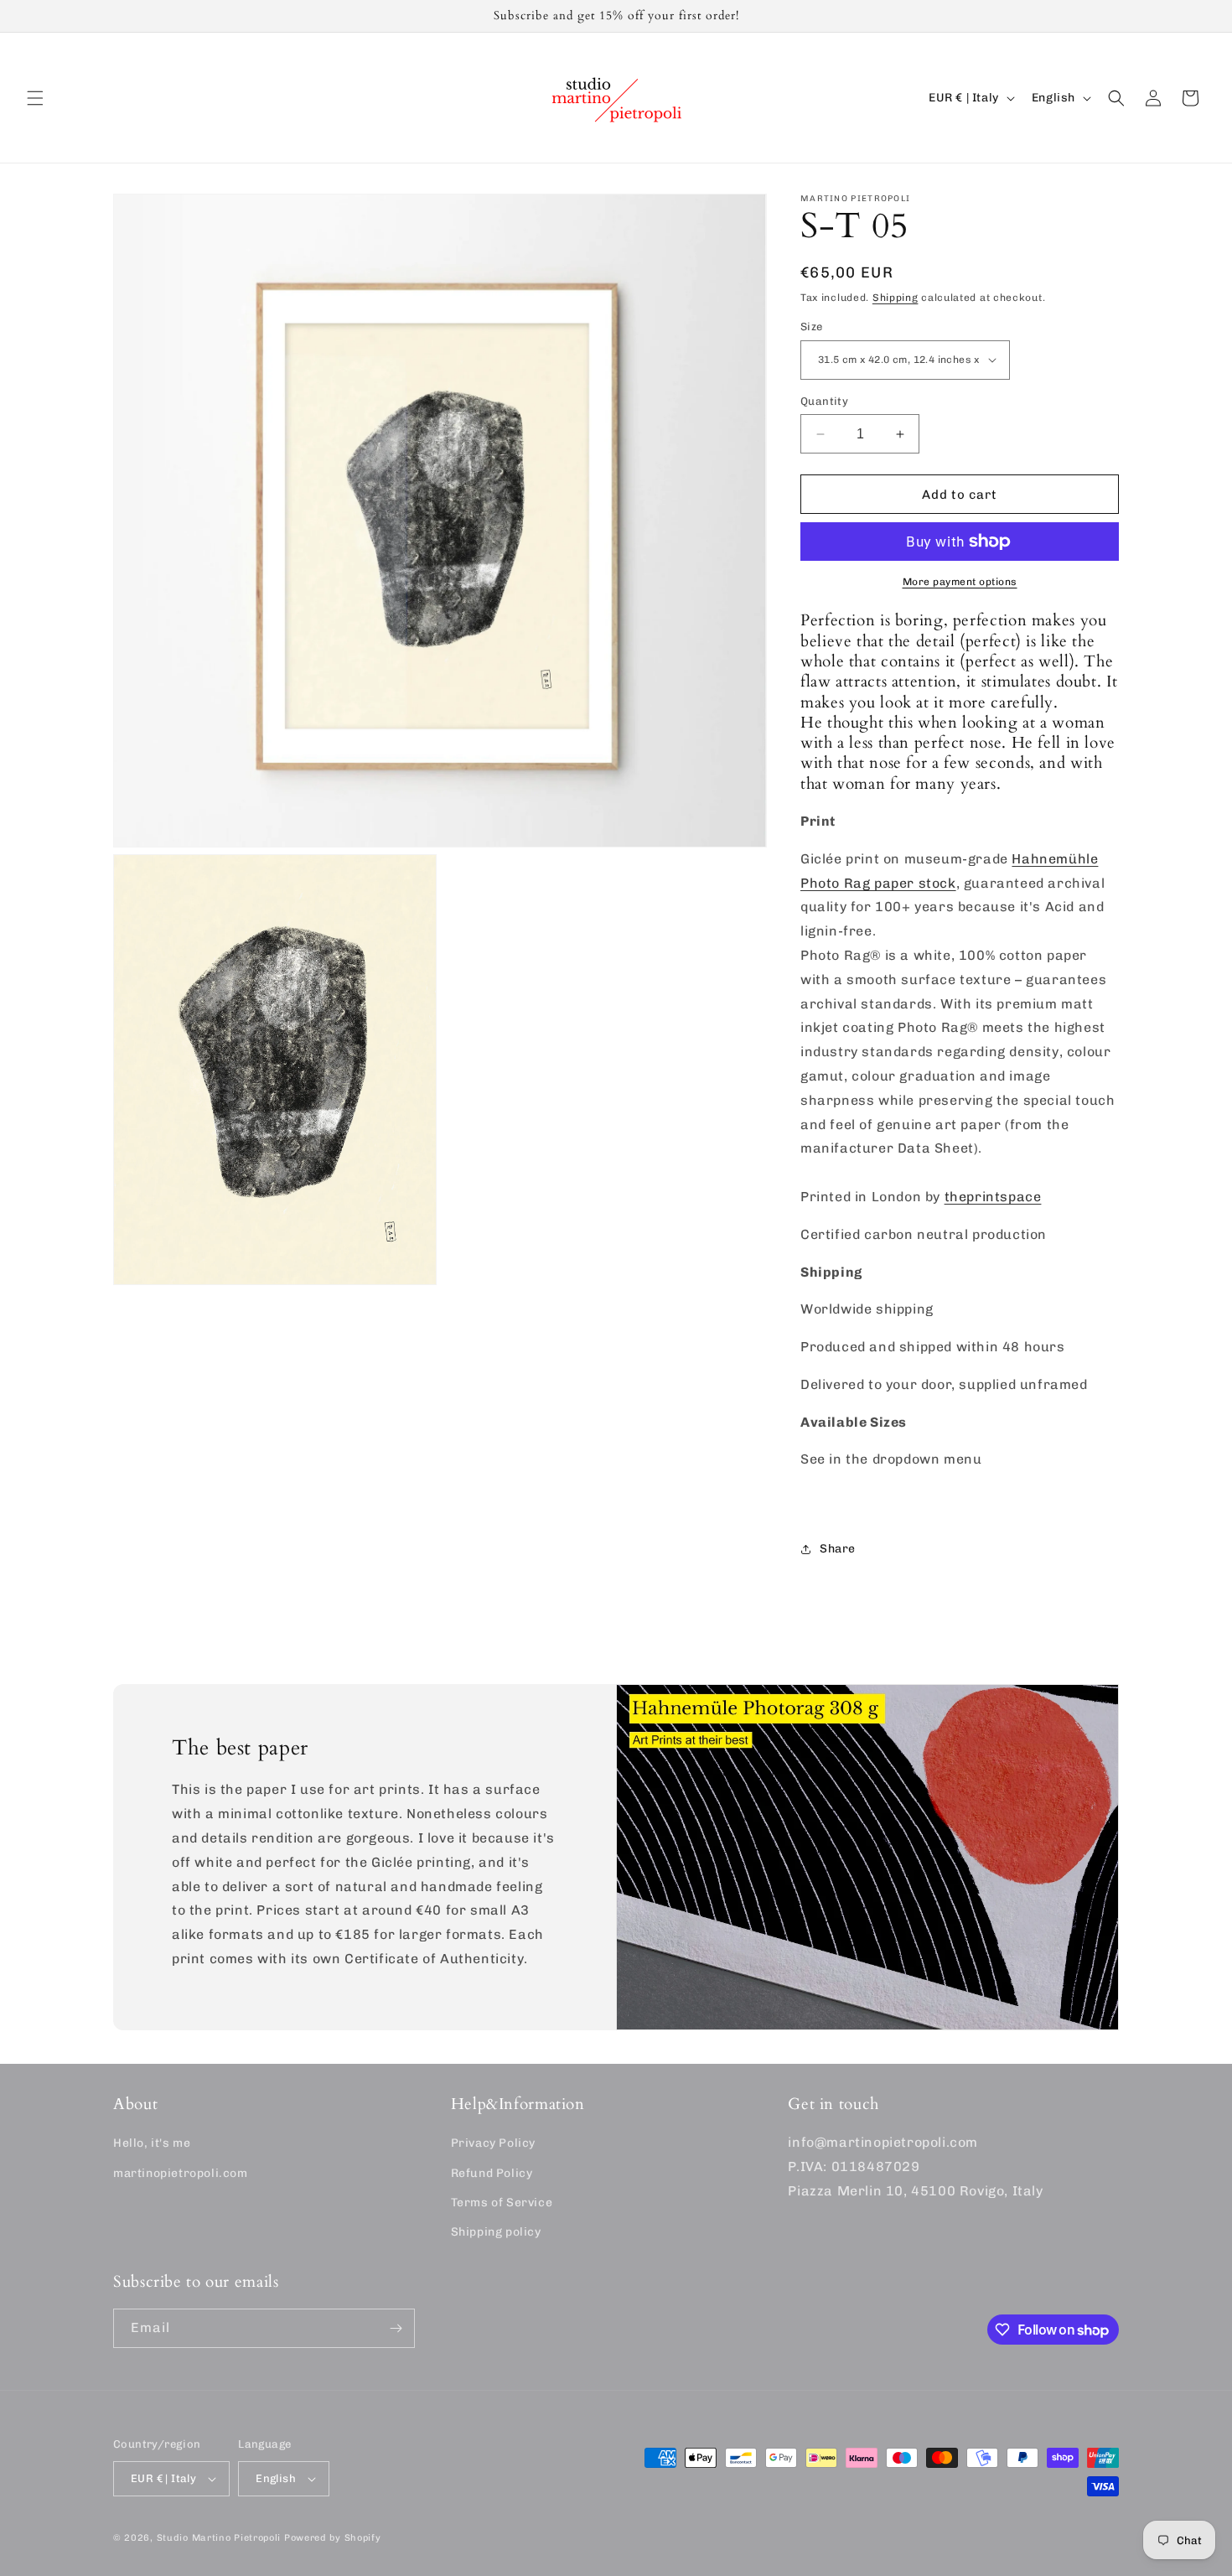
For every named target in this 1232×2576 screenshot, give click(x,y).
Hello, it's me (152, 2143)
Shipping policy (496, 2232)
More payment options (960, 582)
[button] (35, 98)
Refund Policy (492, 2172)
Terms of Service (502, 2203)
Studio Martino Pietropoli (219, 2538)
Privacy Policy (493, 2143)
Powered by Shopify (333, 2538)
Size (812, 327)
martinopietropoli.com (181, 2172)
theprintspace (993, 1197)
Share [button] (838, 1549)
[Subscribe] (396, 2328)
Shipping (896, 298)
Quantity (824, 401)
